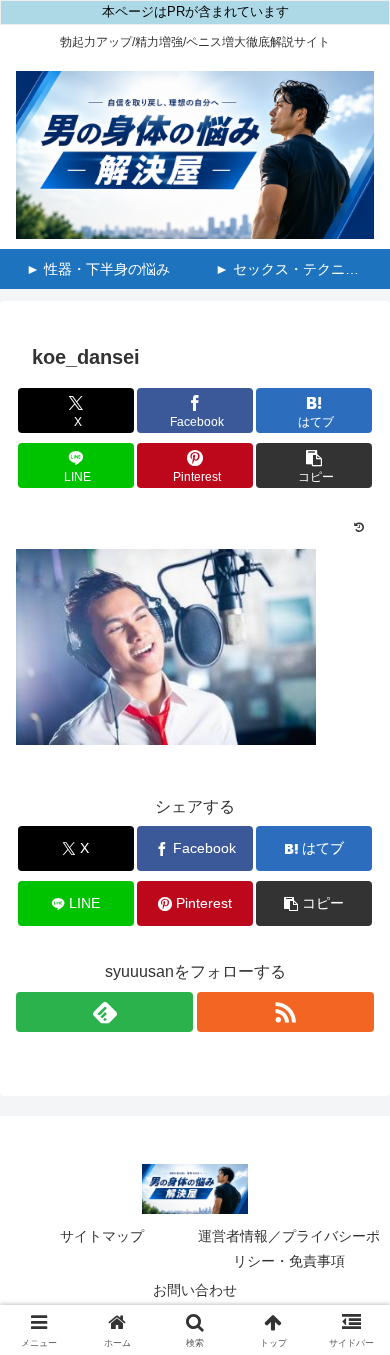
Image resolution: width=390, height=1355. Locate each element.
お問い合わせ (195, 1290)
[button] (314, 465)
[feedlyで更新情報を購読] (104, 1012)
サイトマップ (102, 1236)
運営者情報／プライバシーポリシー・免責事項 (289, 1248)
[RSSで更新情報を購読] (285, 1012)
